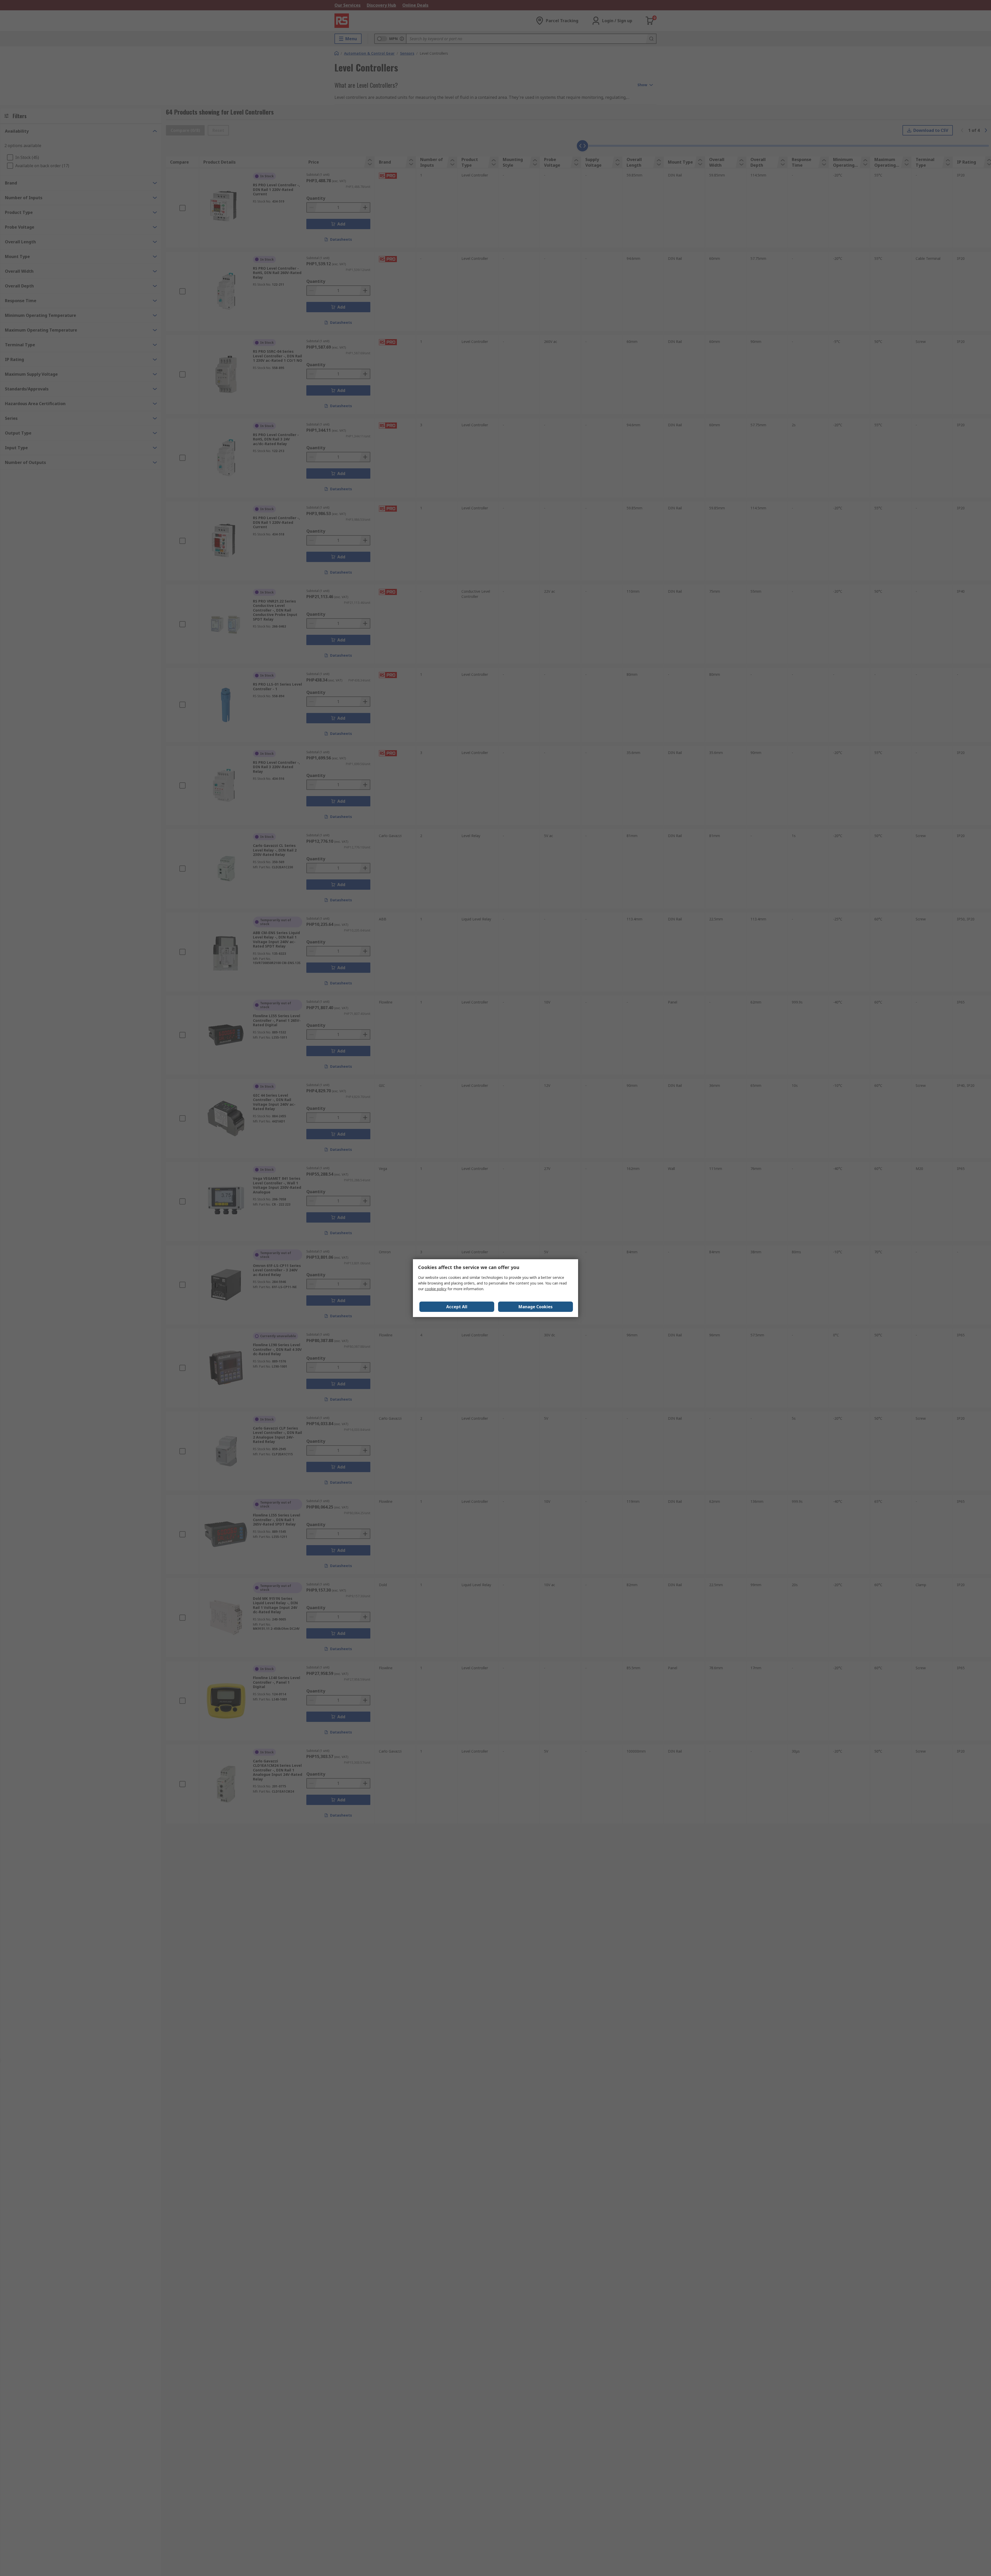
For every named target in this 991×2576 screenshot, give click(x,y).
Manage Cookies (536, 1307)
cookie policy (436, 1289)
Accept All (457, 1307)
